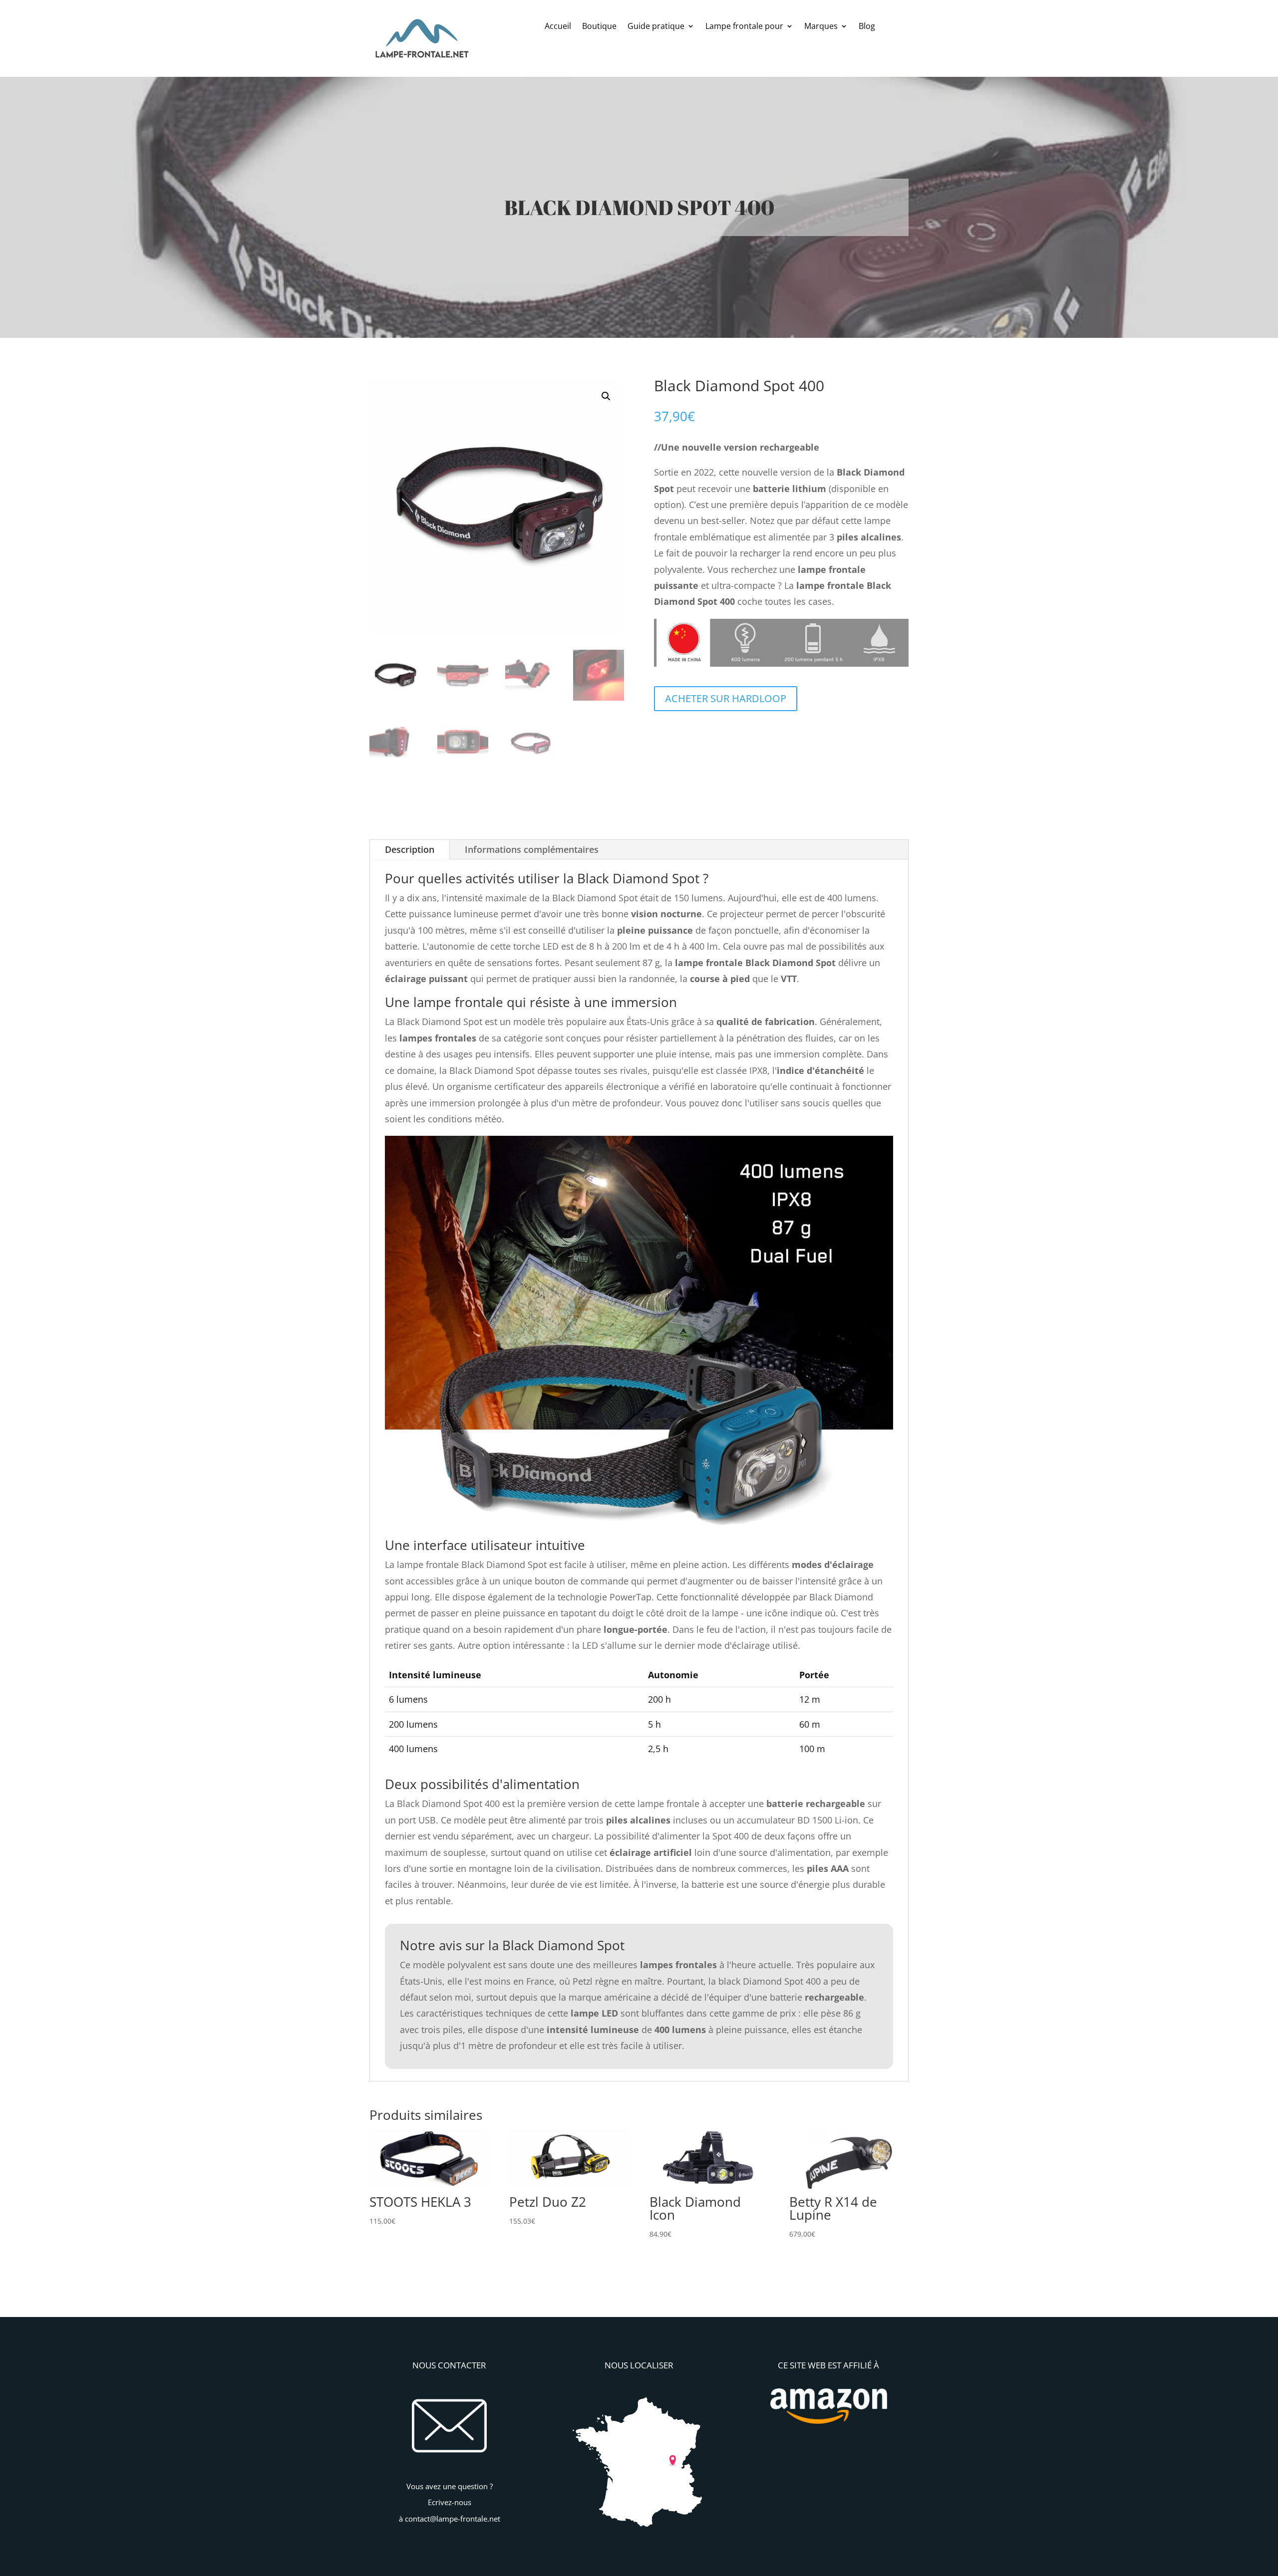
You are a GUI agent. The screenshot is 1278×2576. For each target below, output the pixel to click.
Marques (821, 27)
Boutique (599, 27)
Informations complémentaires (532, 849)
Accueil (558, 27)
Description (410, 849)
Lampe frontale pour (744, 27)
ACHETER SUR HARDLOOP (726, 698)
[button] (606, 396)
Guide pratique (656, 27)
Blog (867, 27)
